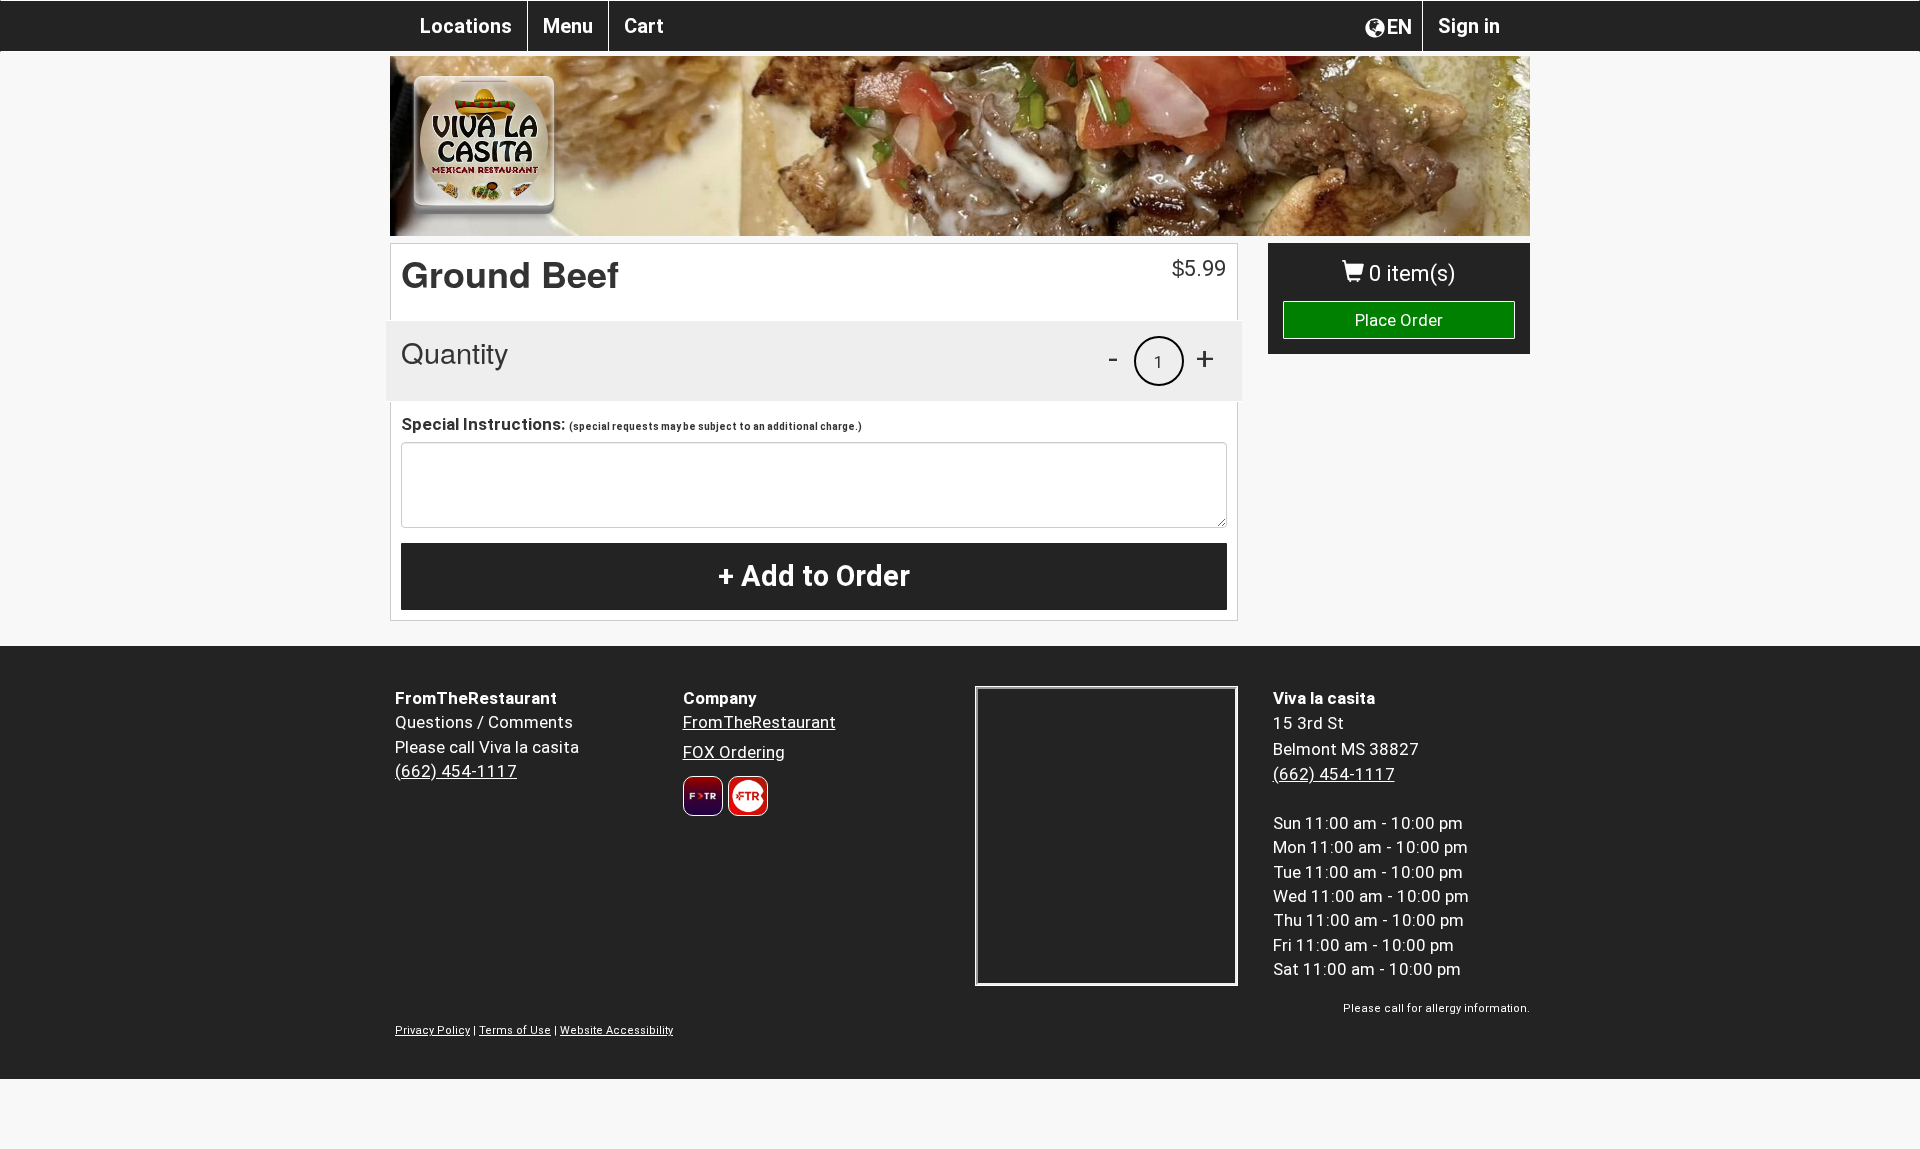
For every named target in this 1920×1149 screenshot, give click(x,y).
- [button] (1113, 358)
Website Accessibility (616, 1030)
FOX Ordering (734, 752)
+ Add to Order (814, 576)
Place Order (1399, 320)
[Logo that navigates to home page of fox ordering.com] (745, 796)
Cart (644, 26)
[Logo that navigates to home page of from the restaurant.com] (703, 796)
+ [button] (1205, 358)
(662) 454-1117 (456, 771)
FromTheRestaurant (759, 722)
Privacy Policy (432, 1030)
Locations (466, 26)
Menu (568, 26)
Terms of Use (515, 1030)
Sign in (1469, 26)
